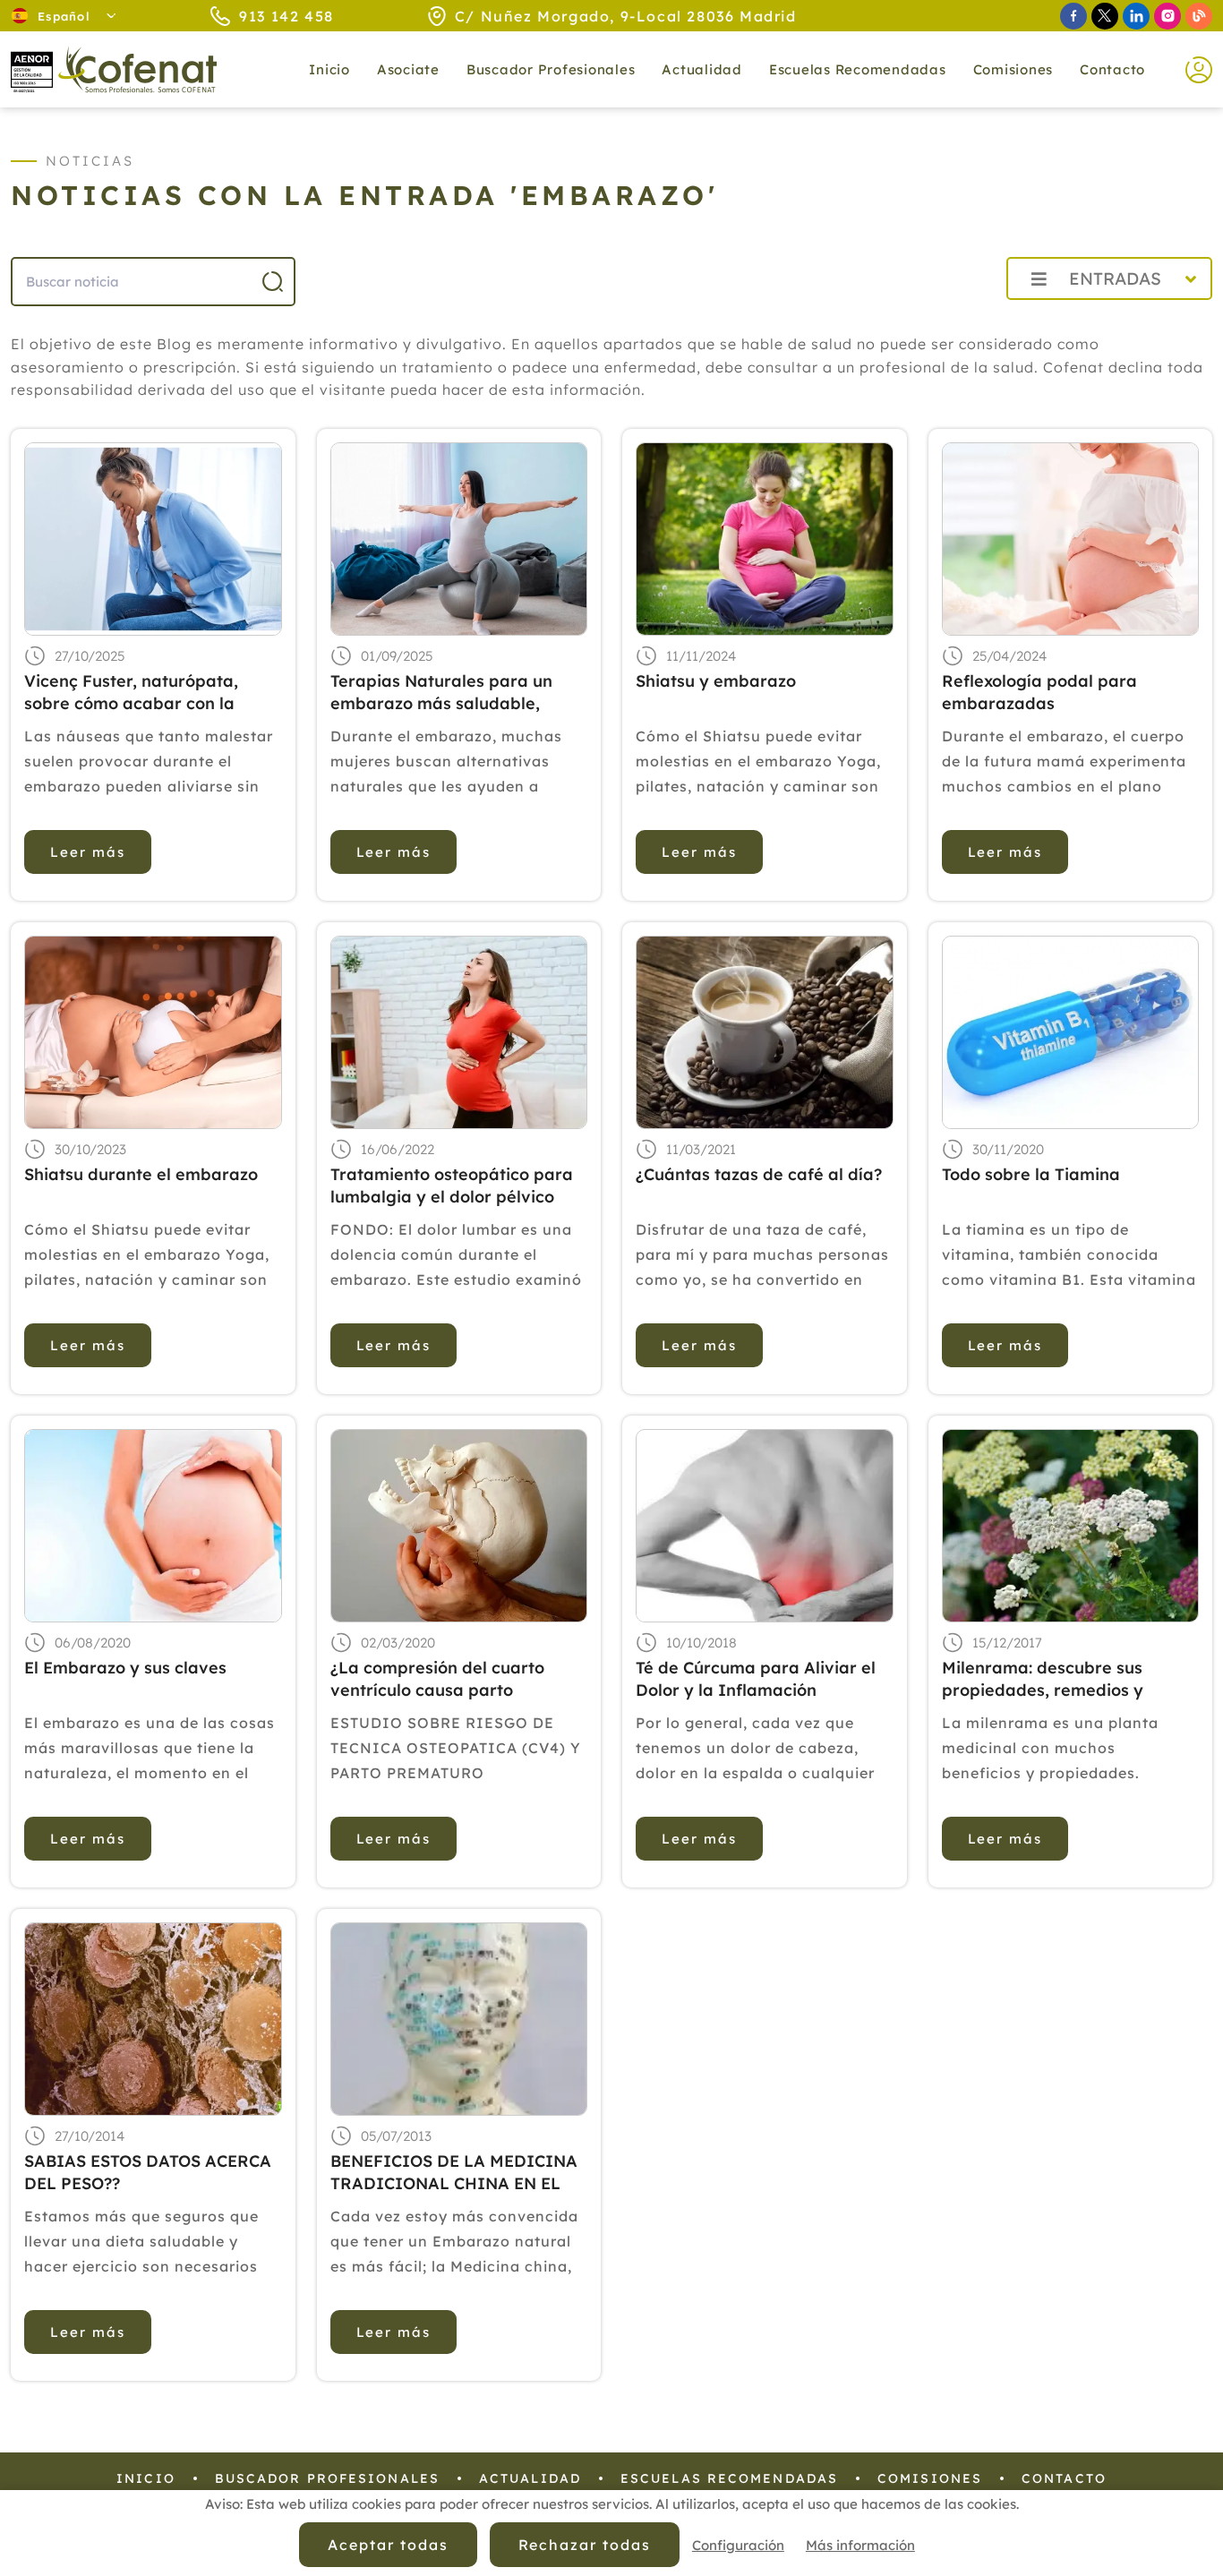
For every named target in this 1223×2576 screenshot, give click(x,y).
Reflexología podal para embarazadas (1039, 692)
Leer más (88, 852)
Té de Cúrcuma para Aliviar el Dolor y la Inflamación (756, 1679)
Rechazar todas (585, 2545)
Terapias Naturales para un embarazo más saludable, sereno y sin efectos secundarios (441, 693)
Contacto (1112, 69)
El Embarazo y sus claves (125, 1668)
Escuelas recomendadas (858, 69)
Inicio (329, 69)
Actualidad (530, 2478)
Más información (860, 2545)
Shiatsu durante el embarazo (141, 1174)
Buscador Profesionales (551, 69)
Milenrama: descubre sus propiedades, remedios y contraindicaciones (1043, 1679)
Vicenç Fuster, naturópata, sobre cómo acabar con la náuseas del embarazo (131, 693)
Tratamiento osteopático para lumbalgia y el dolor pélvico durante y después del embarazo (452, 1186)
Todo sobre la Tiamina (1031, 1174)
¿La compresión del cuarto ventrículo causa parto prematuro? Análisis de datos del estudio (449, 1679)
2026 (949, 318)
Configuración (738, 2545)
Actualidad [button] (702, 69)
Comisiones (1013, 69)
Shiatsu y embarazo (716, 681)
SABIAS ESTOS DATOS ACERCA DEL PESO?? (148, 2172)
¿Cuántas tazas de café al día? (759, 1174)
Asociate (408, 69)
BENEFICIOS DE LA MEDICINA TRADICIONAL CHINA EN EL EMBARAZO (454, 2173)
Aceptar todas (388, 2545)
